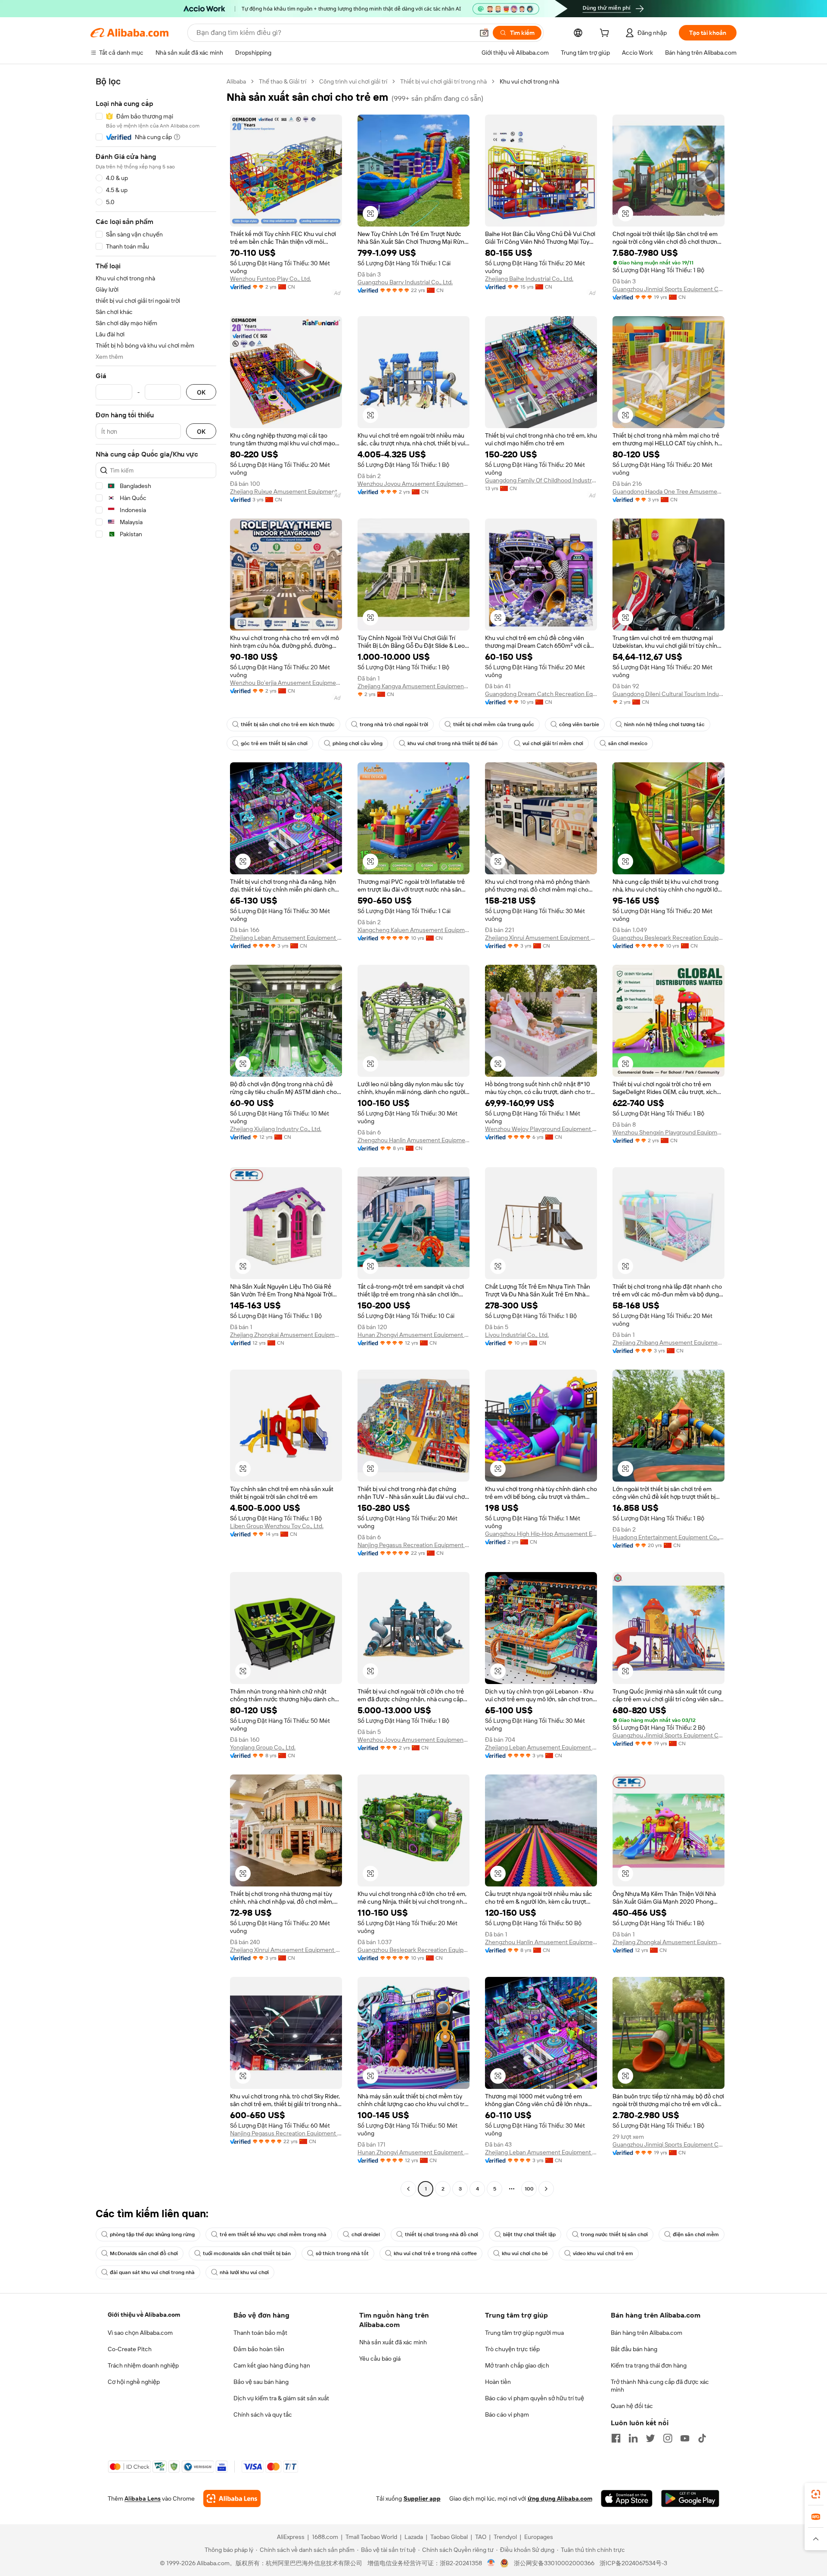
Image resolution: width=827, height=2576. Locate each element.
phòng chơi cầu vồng (358, 743)
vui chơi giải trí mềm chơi (553, 743)
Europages (539, 2537)
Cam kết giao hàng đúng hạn (272, 2365)
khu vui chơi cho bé (525, 2253)
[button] (484, 33)
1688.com (325, 2537)
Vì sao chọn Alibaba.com (140, 2333)
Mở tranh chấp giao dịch (517, 2365)
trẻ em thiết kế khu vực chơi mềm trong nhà (273, 2234)
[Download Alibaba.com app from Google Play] (690, 2498)
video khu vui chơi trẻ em (603, 2253)
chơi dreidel (366, 2234)
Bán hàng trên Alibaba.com (647, 2333)
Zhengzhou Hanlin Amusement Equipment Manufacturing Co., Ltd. (413, 1140)
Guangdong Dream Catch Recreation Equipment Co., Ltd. (541, 694)
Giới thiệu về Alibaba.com (144, 2315)
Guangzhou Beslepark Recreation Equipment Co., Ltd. (668, 938)
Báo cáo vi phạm (507, 2414)
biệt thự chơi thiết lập (529, 2234)
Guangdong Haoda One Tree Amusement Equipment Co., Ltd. (668, 491)
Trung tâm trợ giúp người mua (524, 2333)
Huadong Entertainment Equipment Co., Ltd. (668, 1537)
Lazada (414, 2537)
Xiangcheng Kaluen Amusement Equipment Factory (413, 930)
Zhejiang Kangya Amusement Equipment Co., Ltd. (413, 686)
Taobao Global (449, 2537)
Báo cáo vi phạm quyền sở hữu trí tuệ (535, 2398)
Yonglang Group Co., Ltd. (263, 1747)
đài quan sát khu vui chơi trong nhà (152, 2272)
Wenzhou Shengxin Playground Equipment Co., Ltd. (668, 1132)
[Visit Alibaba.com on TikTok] (702, 2438)
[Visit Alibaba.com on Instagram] (668, 2438)
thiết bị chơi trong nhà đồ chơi (441, 2234)
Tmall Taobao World (371, 2537)
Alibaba (236, 81)
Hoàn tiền (498, 2382)
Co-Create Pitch (130, 2349)
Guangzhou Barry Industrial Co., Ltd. (405, 282)
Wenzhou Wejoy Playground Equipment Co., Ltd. (541, 1129)
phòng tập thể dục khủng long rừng (152, 2234)
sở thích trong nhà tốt (342, 2253)
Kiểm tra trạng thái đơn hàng (649, 2365)
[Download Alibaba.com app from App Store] (627, 2498)
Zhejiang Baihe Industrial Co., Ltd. (529, 279)
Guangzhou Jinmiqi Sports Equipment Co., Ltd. (668, 289)
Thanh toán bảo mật (260, 2333)
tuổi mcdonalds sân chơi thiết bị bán (247, 2253)
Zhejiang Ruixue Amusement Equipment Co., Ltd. (286, 491)
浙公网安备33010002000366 (554, 2563)
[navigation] (156, 1136)
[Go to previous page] (408, 2189)
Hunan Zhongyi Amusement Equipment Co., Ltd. (413, 1335)
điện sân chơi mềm (696, 2234)
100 (529, 2189)
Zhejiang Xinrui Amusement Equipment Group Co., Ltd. (541, 938)
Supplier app (422, 2498)
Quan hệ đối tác (632, 2406)
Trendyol (505, 2537)
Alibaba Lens (143, 2498)
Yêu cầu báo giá (380, 2358)
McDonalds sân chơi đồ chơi (144, 2253)
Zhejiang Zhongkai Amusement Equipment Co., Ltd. (286, 1335)
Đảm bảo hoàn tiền (259, 2349)
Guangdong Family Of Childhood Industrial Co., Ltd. (541, 480)
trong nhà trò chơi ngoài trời (394, 724)
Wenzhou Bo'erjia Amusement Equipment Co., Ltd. (286, 683)
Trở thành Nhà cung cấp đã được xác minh (660, 2386)
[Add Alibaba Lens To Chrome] (232, 2498)
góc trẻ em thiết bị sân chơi (274, 743)
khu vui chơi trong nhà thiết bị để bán (452, 743)
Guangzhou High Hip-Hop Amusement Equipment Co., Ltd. (541, 1534)
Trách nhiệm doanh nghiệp (143, 2365)
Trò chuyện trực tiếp (512, 2349)
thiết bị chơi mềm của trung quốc (494, 724)
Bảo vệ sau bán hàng (261, 2382)
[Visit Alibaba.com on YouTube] (685, 2438)
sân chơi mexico (628, 743)
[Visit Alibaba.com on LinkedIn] (633, 2438)
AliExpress (291, 2537)
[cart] (606, 34)
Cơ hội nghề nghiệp (134, 2382)
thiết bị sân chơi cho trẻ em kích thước (288, 724)
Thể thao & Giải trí (283, 81)
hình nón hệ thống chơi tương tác (664, 724)
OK (201, 392)
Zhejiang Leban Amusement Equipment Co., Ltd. (286, 938)
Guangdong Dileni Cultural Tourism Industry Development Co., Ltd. (668, 694)
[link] (816, 2494)
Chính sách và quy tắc (263, 2414)
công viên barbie (579, 724)
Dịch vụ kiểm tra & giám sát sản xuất (281, 2398)
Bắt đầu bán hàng (634, 2349)
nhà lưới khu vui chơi (244, 2272)
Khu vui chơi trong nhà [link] (529, 81)
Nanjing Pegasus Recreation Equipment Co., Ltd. (413, 1545)
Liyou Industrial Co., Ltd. (517, 1335)
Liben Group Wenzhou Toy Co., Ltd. (277, 1526)
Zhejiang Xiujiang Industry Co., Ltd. (276, 1129)
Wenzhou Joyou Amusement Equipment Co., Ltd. (413, 484)
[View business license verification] (491, 2563)
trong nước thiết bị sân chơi (614, 2234)
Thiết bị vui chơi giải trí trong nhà (443, 81)
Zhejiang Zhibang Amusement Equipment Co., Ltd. (668, 1342)
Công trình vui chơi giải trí (353, 81)
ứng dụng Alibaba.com (560, 2498)
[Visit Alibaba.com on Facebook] (616, 2438)
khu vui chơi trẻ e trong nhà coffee (435, 2253)
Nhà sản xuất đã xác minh (393, 2342)
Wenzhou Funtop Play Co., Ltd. (270, 279)
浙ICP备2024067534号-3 (633, 2563)
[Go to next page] (546, 2189)
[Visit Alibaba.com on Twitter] (650, 2438)
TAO (481, 2537)
